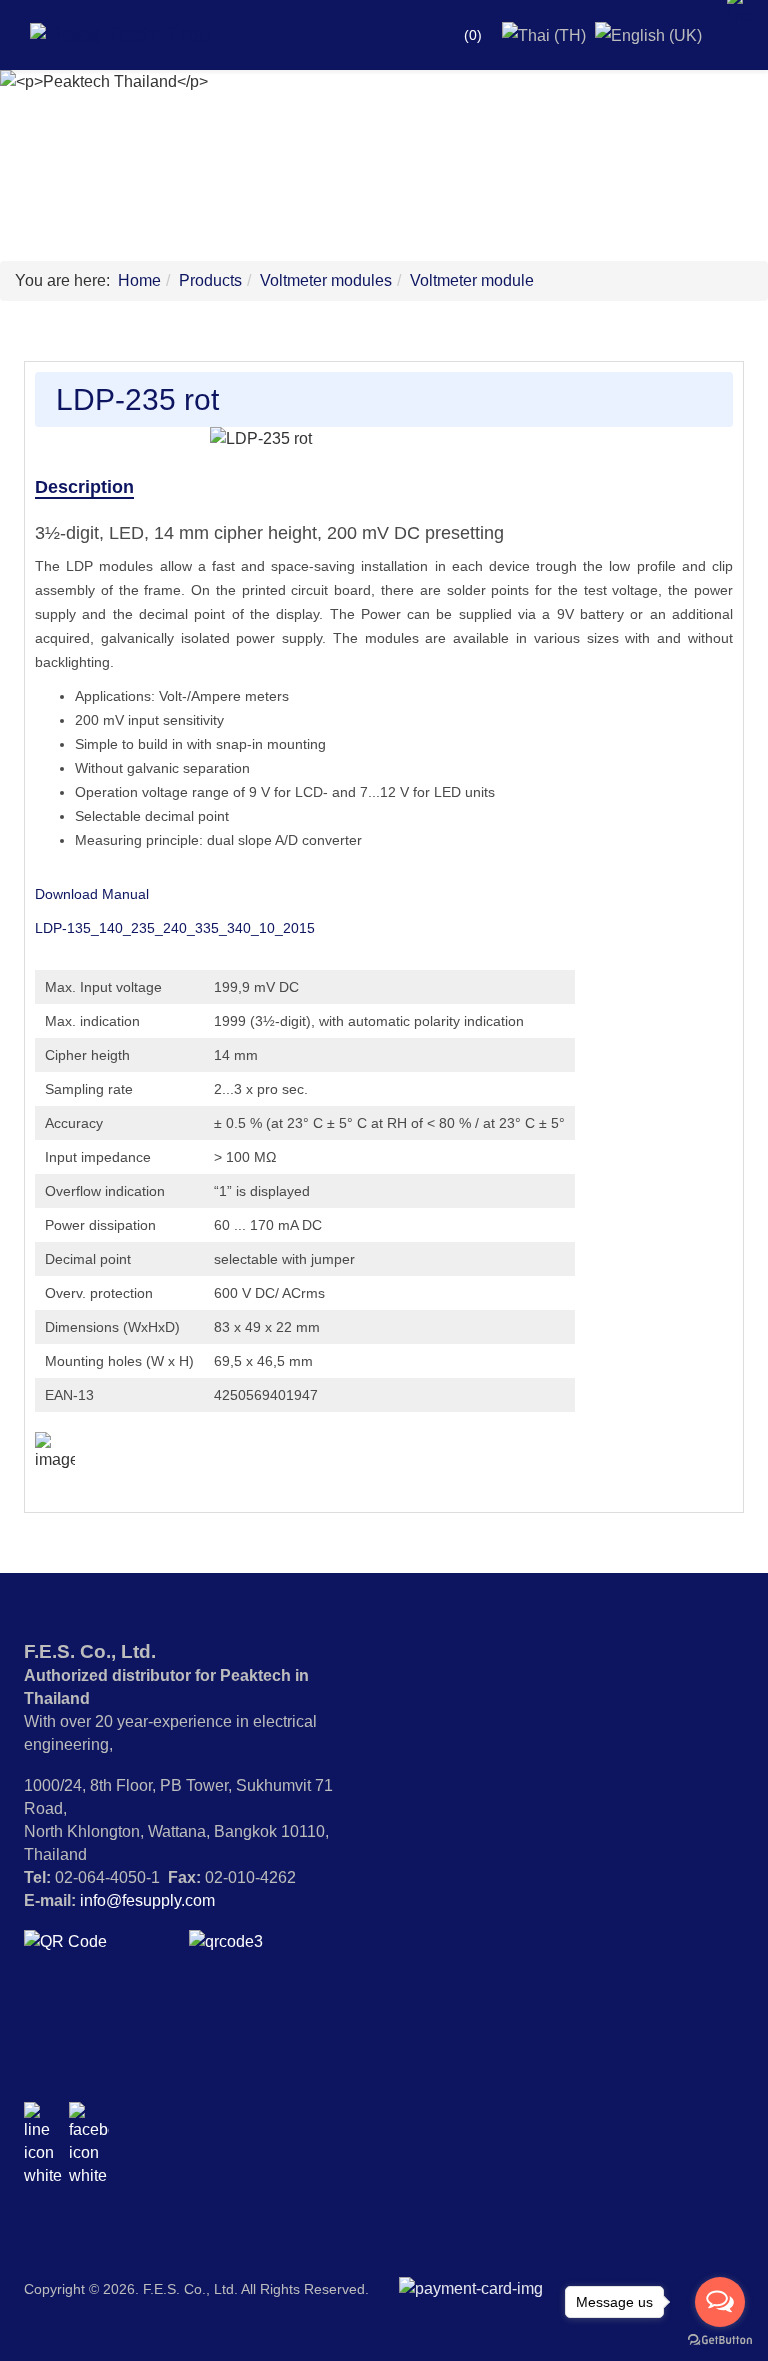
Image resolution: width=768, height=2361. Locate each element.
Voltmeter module (472, 280)
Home (139, 280)
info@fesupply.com (147, 1900)
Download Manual (92, 894)
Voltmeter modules (326, 280)
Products (210, 280)
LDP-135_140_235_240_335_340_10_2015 (175, 928)
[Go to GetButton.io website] (720, 2340)
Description (84, 487)
